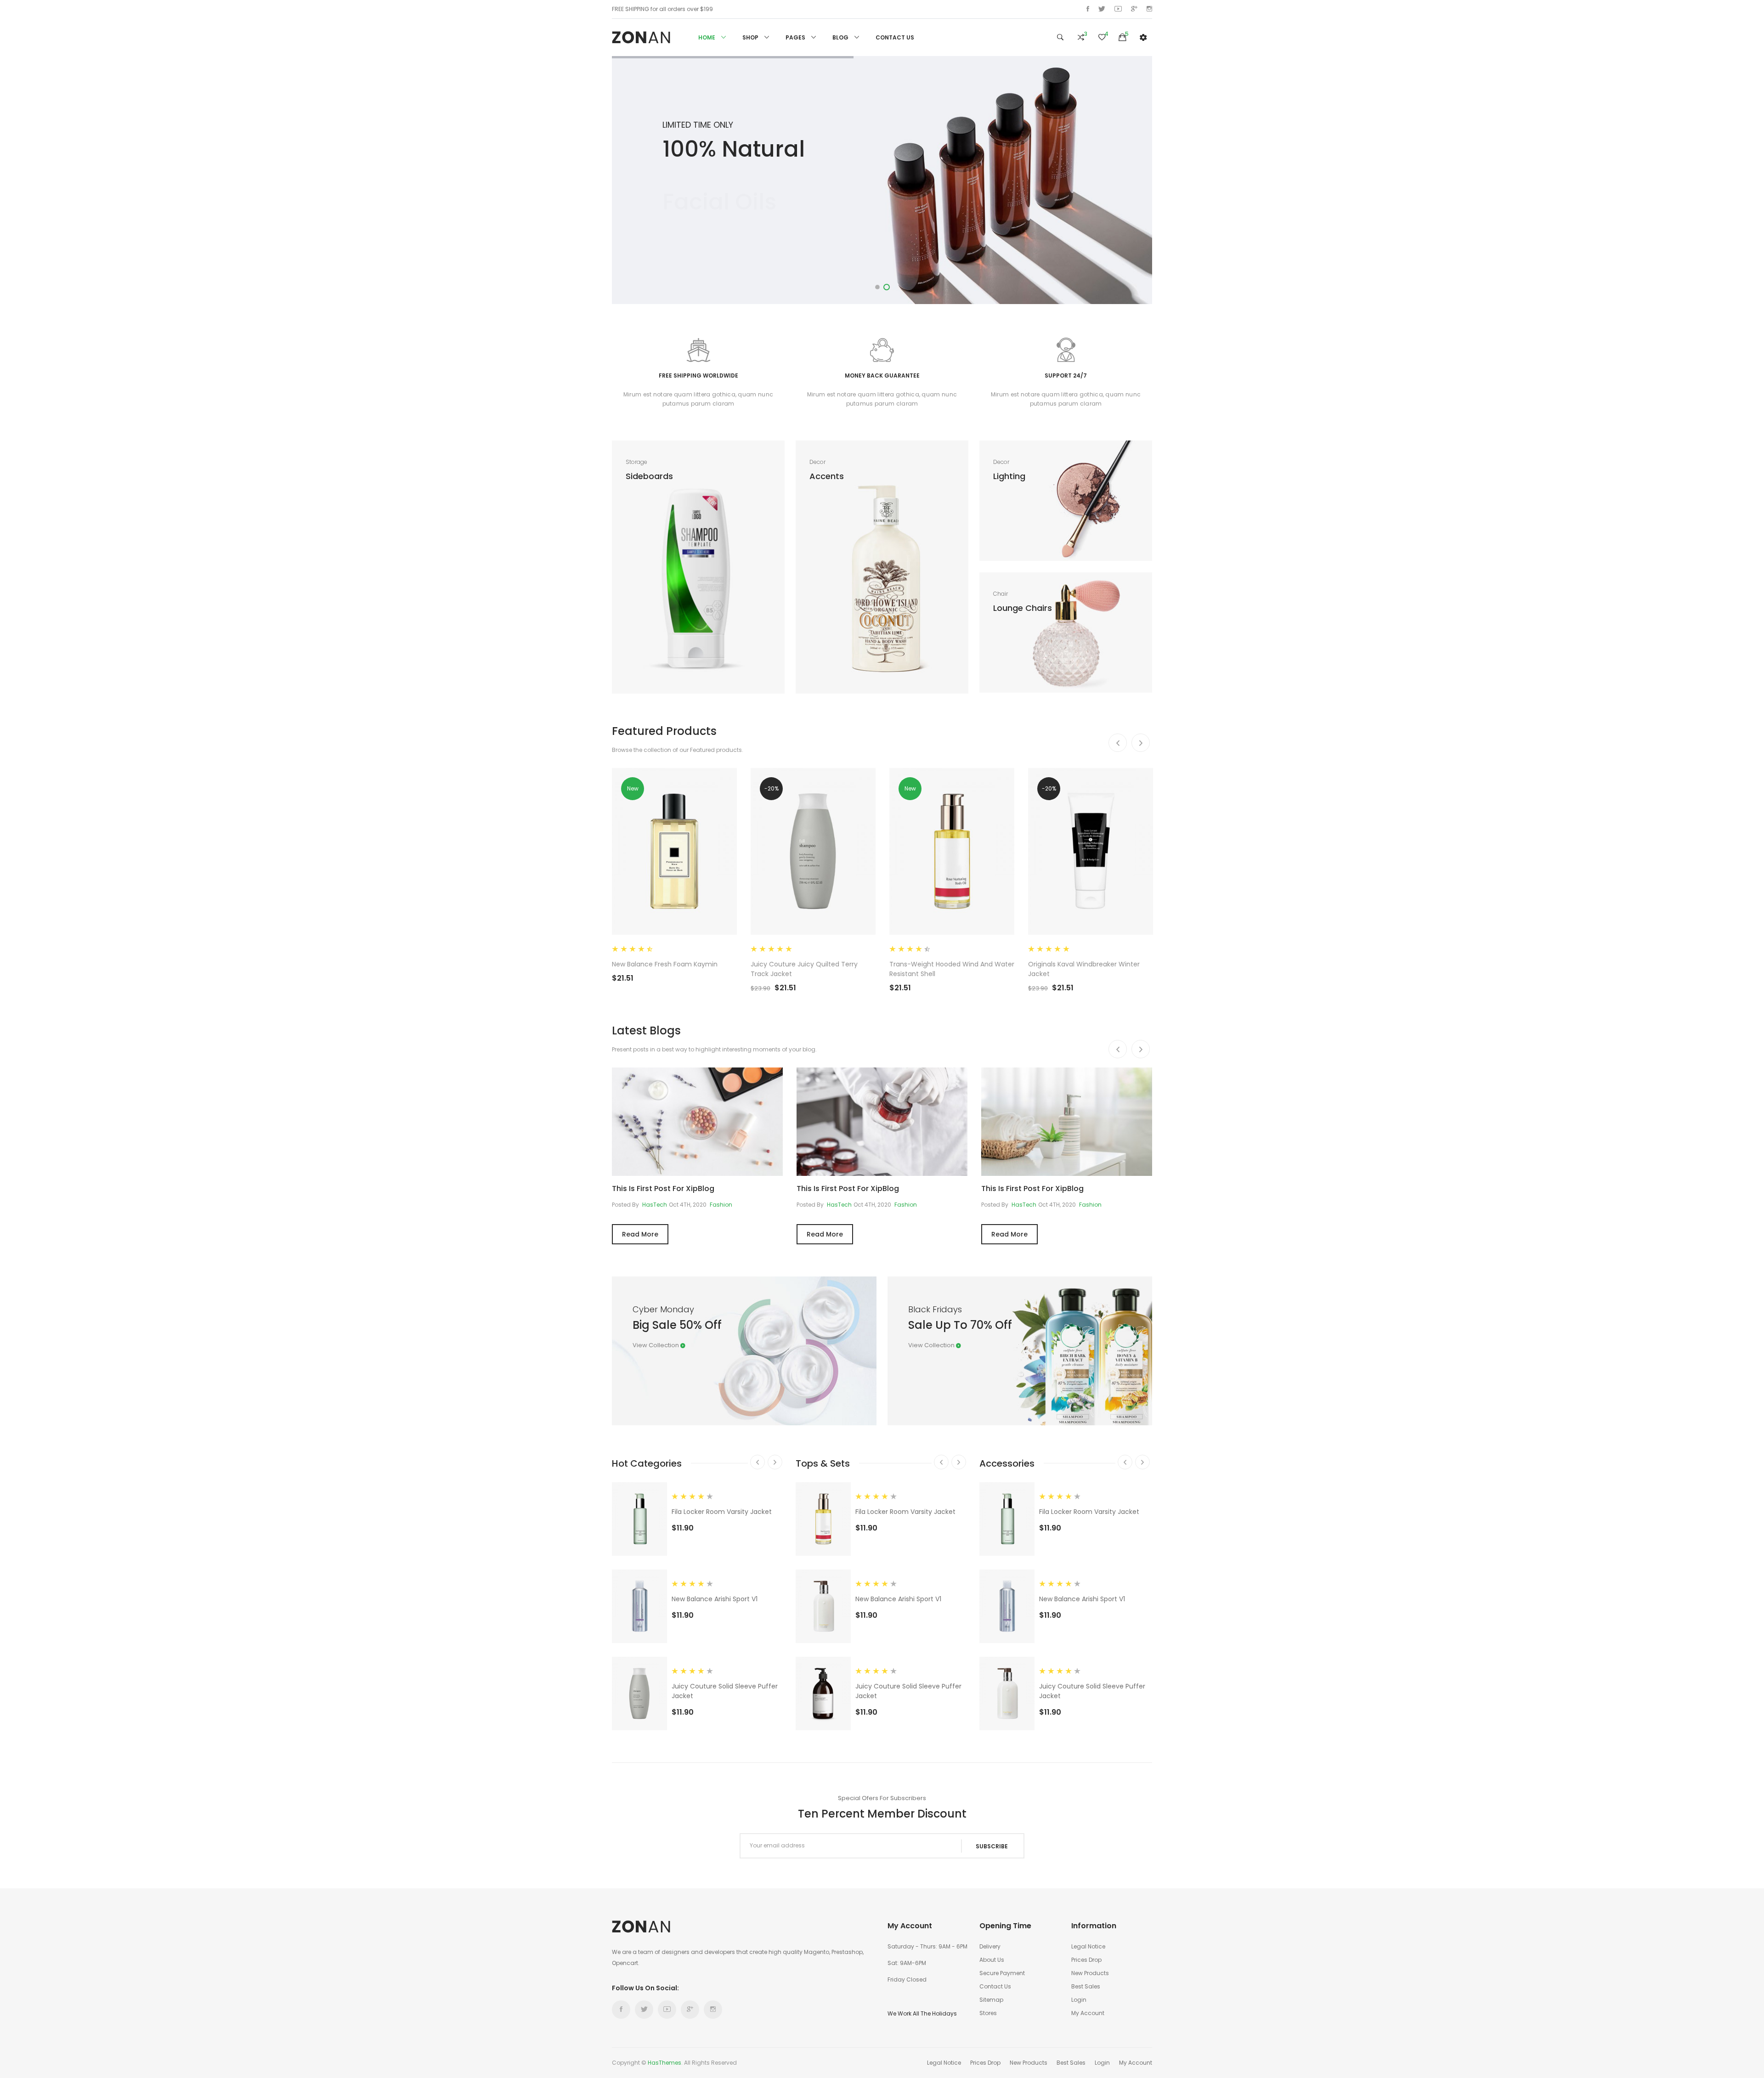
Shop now (704, 226)
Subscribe (992, 1846)
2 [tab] (887, 287)
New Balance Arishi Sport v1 (715, 1599)
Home (707, 37)
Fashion (721, 1205)
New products (1090, 1973)
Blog (841, 37)
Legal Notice (1088, 1946)
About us (992, 1960)
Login (1079, 2000)
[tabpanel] (882, 180)
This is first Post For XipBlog (663, 1189)
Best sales (1086, 1986)
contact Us (895, 37)
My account (1088, 2013)
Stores (988, 2013)
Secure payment (1002, 1973)
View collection (656, 1345)
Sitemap (991, 2000)
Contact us (995, 1986)
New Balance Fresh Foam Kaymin (665, 964)
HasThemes (664, 2063)
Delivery (990, 1946)
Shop (751, 37)
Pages (796, 37)
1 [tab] (877, 287)
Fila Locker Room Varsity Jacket (722, 1512)
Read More (640, 1234)
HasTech (655, 1205)
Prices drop (1086, 1960)
